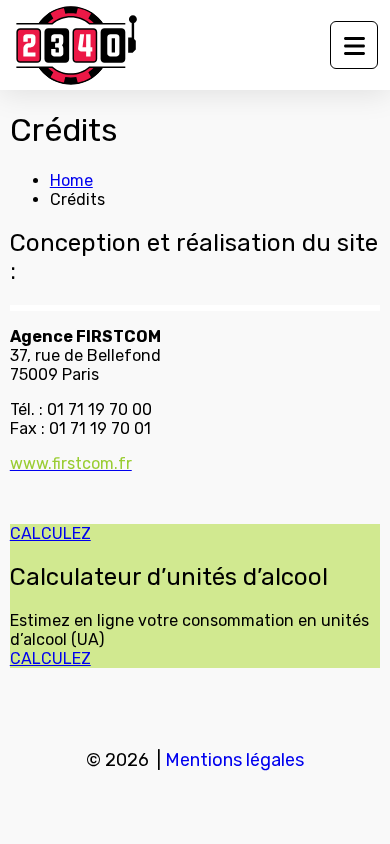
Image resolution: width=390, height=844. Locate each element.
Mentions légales (234, 760)
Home (71, 180)
